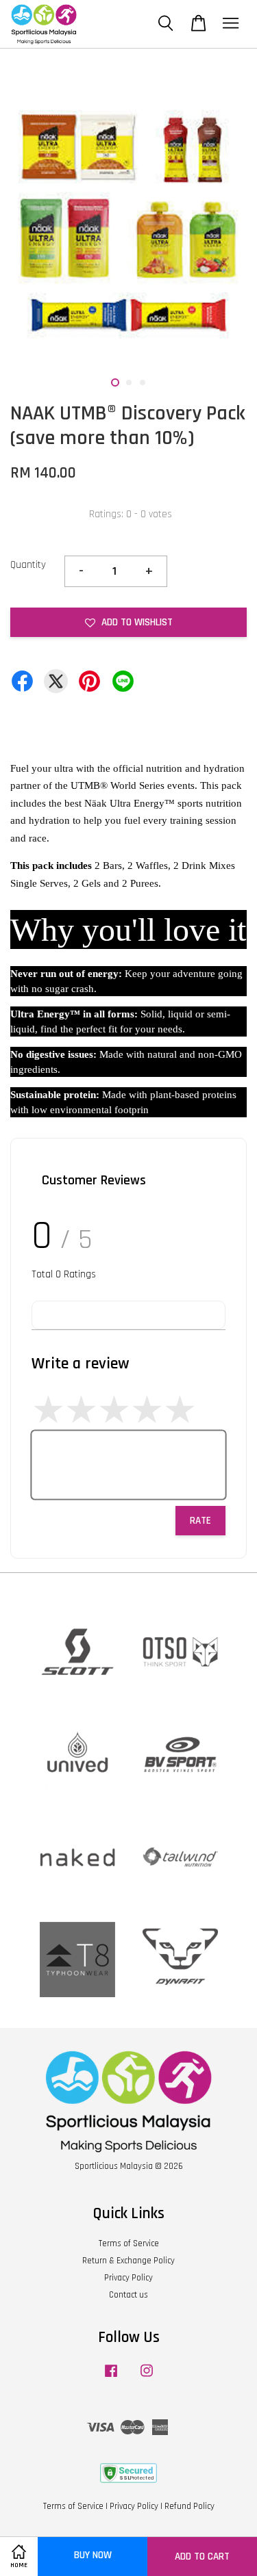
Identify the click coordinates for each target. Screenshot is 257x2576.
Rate (200, 1521)
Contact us (128, 2295)
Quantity (28, 565)
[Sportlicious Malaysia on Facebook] (111, 2378)
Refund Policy (189, 2506)
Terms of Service (129, 2243)
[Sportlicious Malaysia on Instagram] (147, 2378)
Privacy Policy (128, 2278)
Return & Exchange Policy (128, 2261)
